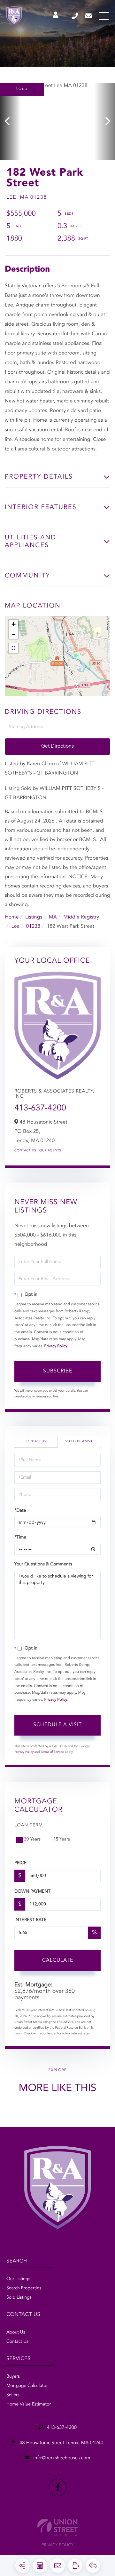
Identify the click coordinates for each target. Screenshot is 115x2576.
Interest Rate (31, 1920)
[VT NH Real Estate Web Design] (57, 2528)
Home (12, 917)
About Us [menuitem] (16, 2333)
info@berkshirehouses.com (89, 16)
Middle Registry (81, 917)
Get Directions (57, 746)
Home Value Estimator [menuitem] (29, 2405)
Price (20, 1863)
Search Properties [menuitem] (24, 2288)
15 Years (62, 1840)
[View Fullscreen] (13, 648)
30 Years (32, 1840)
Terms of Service (52, 1752)
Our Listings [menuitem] (18, 2279)
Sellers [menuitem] (13, 2395)
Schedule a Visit (79, 1442)
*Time (20, 1538)
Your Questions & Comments (43, 1564)
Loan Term (29, 1825)
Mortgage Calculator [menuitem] (27, 2386)
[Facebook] (58, 2488)
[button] (10, 122)
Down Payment (32, 1892)
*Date (20, 1511)
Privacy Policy (56, 1346)
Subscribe (58, 1371)
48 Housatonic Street (61, 2443)
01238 (33, 926)
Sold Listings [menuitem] (19, 2298)
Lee (15, 926)
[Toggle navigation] (104, 16)
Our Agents (50, 1151)
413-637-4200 (75, 16)
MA (53, 917)
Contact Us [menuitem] (17, 2342)
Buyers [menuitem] (13, 2377)
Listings (34, 917)
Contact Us (25, 1151)
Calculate (58, 1960)
